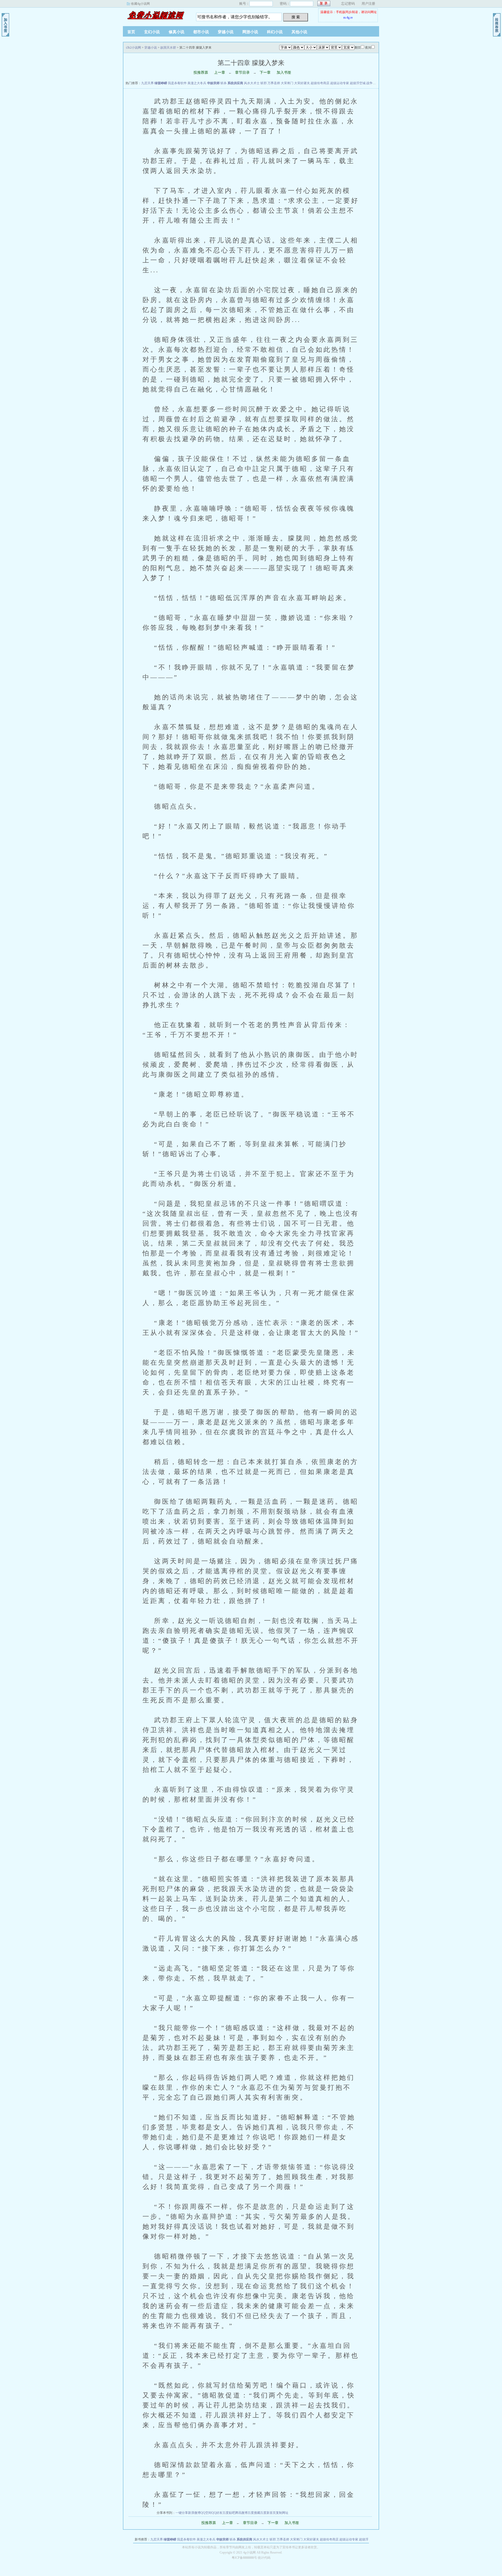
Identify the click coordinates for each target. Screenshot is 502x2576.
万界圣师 (274, 83)
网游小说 (250, 32)
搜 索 (296, 17)
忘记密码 (348, 4)
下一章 (265, 73)
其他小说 (299, 32)
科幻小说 (275, 32)
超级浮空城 (358, 83)
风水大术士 (252, 83)
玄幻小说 (152, 32)
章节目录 (242, 73)
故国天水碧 (168, 48)
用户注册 (368, 4)
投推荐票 (201, 73)
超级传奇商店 (320, 83)
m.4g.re (348, 18)
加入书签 (284, 73)
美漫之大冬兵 (197, 83)
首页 (131, 32)
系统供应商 (235, 83)
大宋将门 (287, 83)
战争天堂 (373, 83)
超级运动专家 (340, 83)
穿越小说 (226, 32)
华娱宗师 (213, 83)
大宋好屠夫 (302, 83)
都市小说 (201, 32)
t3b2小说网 (156, 15)
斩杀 (224, 83)
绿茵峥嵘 (161, 83)
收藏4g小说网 (140, 4)
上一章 (220, 73)
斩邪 (264, 83)
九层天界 (147, 83)
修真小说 (176, 32)
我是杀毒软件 (177, 83)
